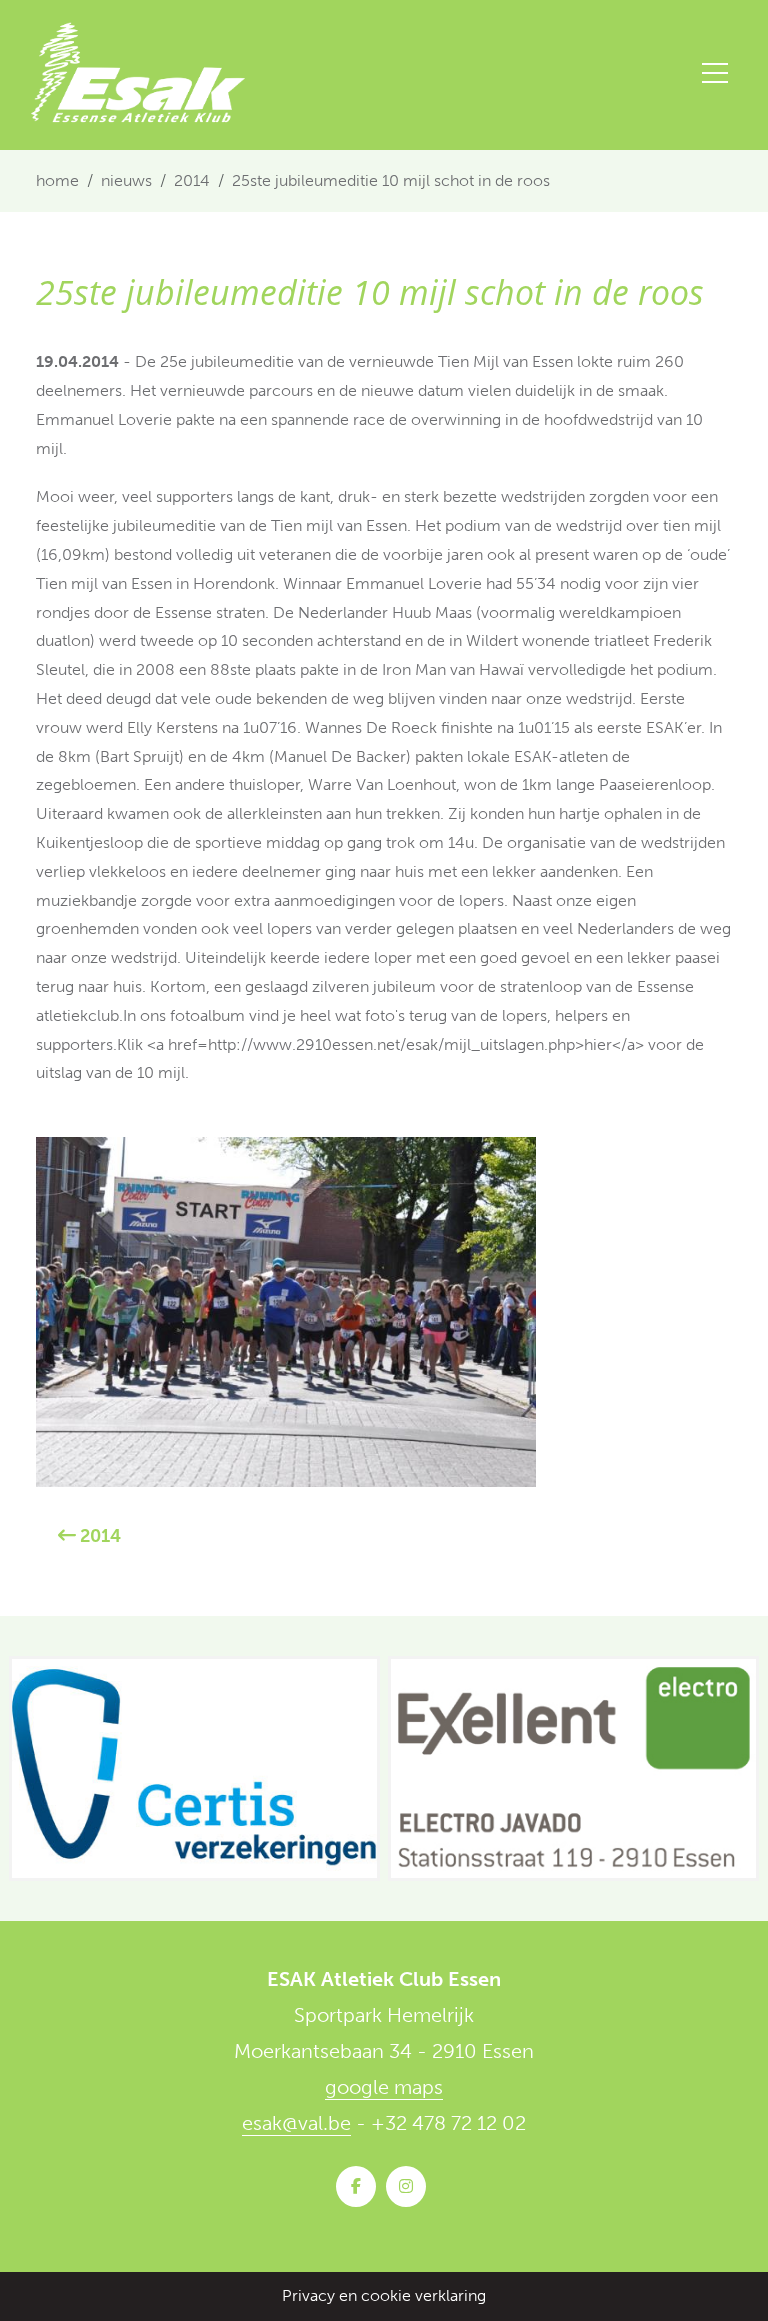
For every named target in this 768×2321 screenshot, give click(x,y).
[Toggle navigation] (715, 73)
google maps (384, 2087)
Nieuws (126, 180)
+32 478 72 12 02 (448, 2123)
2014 (192, 180)
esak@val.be (296, 2123)
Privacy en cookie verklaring (384, 2295)
